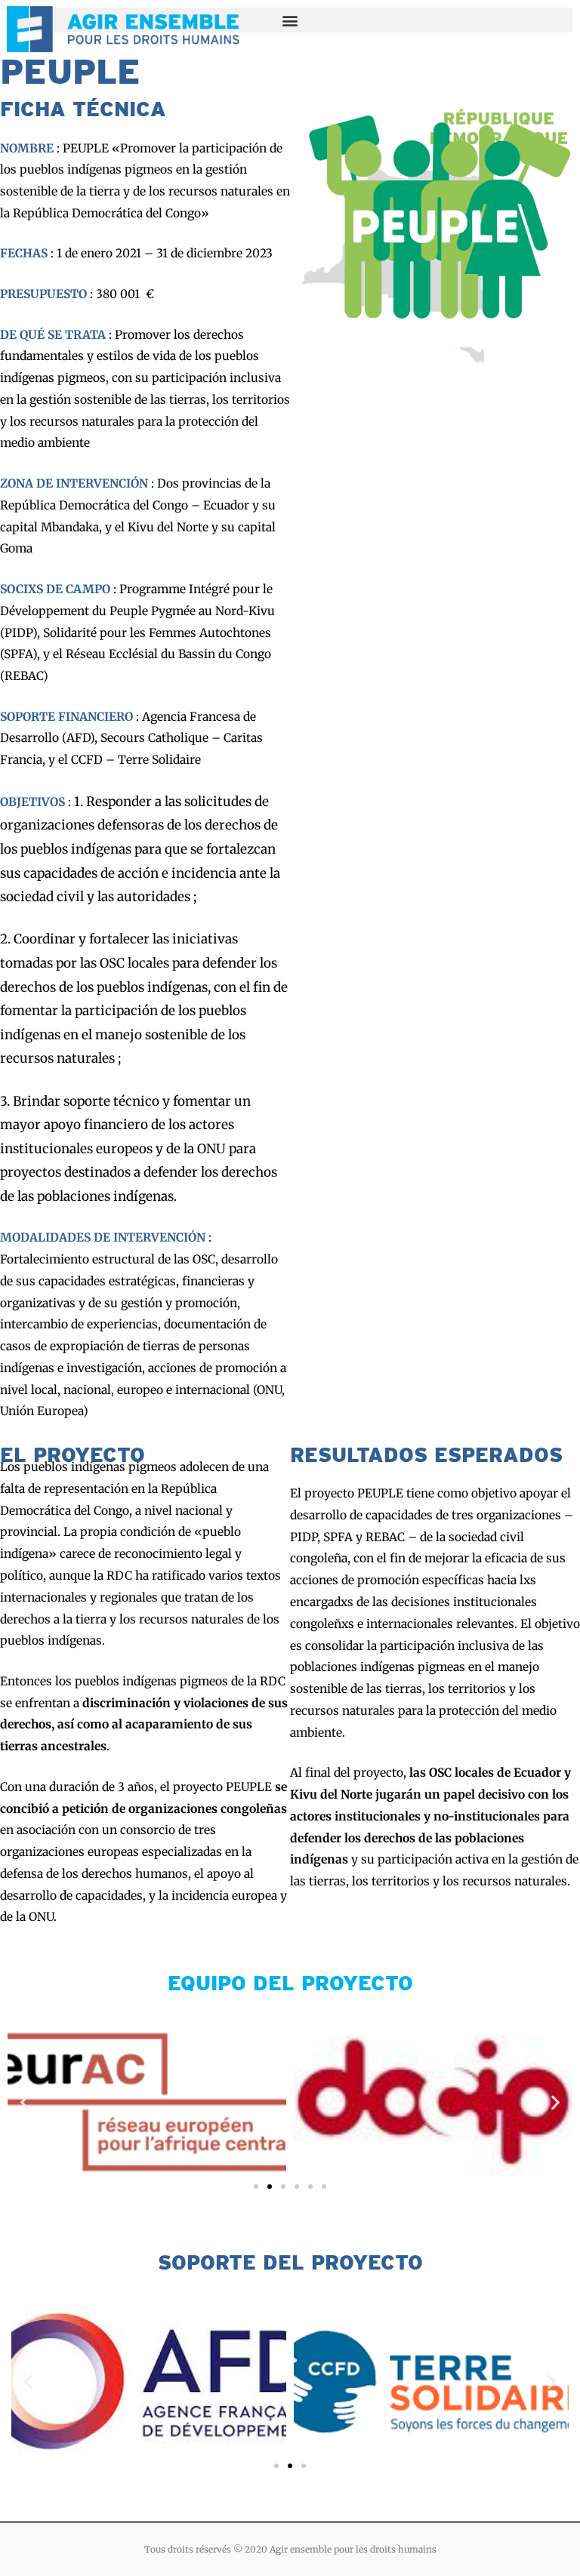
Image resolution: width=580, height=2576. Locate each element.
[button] (25, 2102)
